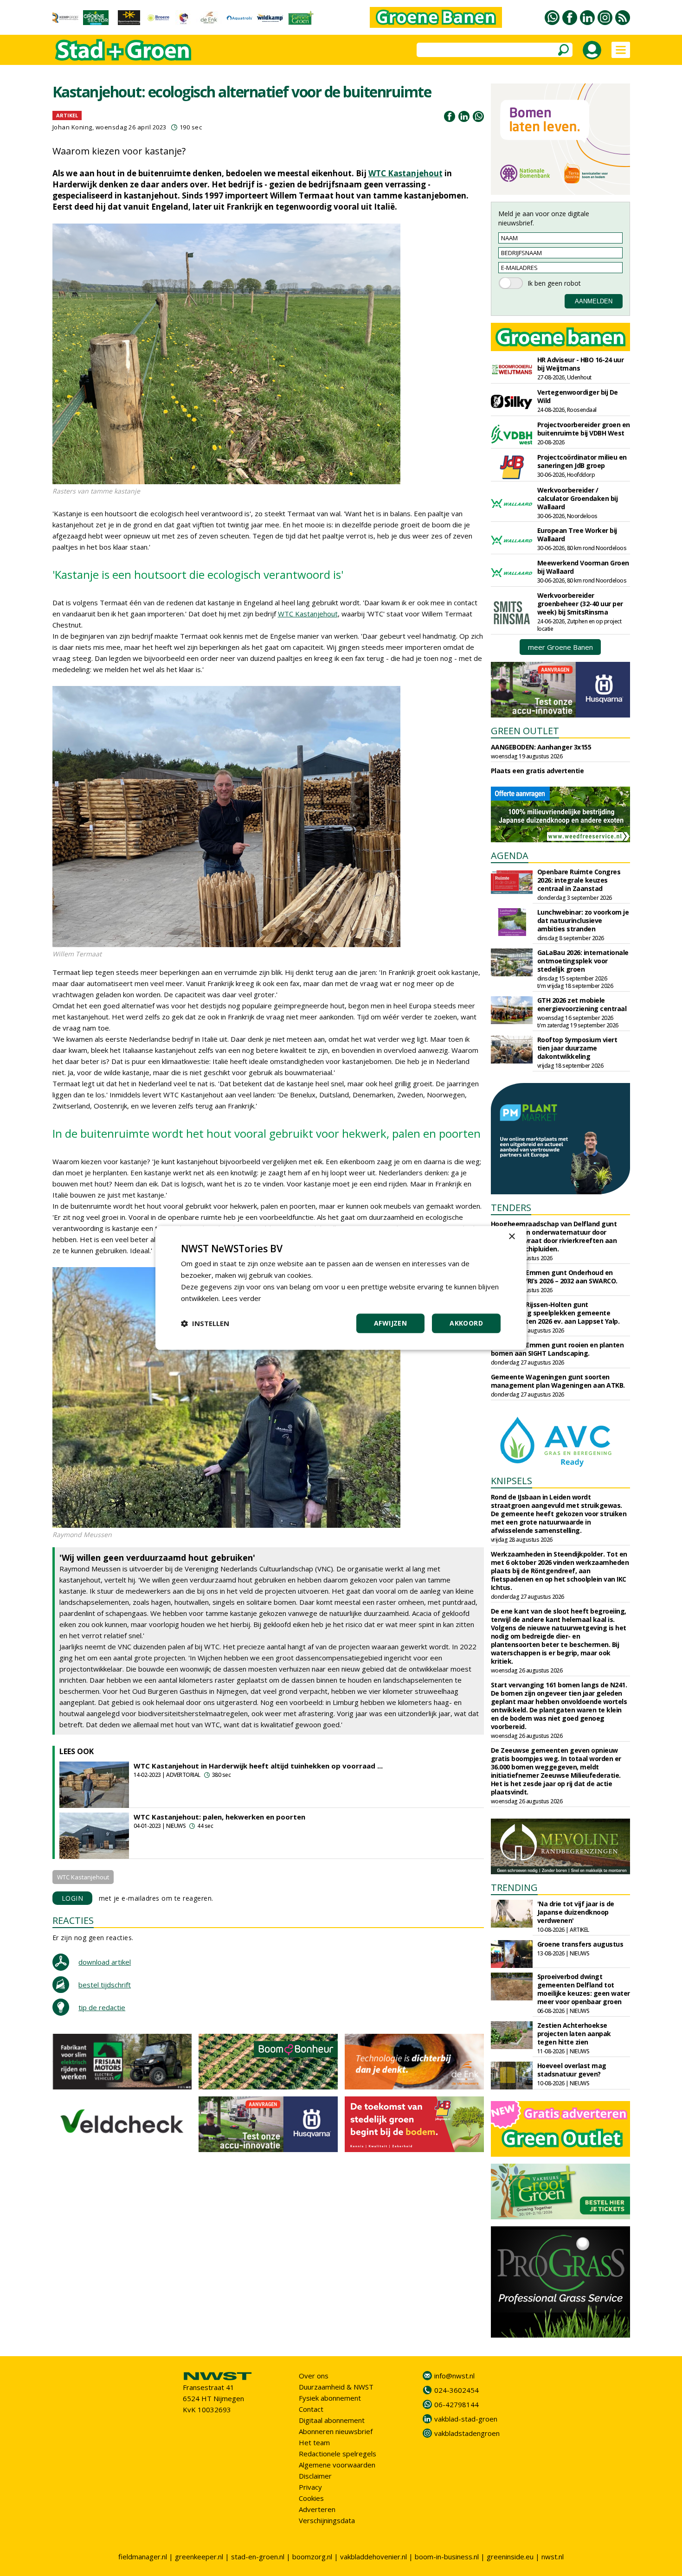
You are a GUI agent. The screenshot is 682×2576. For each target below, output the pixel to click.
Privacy (310, 2487)
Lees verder (241, 1298)
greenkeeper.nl (199, 2557)
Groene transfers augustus (580, 1944)
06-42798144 (457, 2404)
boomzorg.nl (312, 2557)
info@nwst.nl (454, 2376)
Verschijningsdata (327, 2520)
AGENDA (510, 855)
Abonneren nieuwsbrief (336, 2431)
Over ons (314, 2376)
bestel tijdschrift (105, 1985)
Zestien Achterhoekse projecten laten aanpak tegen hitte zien (574, 2034)
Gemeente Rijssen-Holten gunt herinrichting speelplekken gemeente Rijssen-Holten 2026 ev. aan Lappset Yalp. (555, 1313)
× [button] (511, 1237)
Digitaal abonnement (332, 2420)
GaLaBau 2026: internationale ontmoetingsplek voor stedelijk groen (583, 961)
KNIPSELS (511, 1481)
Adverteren (317, 2509)
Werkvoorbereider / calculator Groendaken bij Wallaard (578, 498)
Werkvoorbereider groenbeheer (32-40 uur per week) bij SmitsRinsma (580, 604)
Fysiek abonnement (330, 2398)
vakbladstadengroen (467, 2433)
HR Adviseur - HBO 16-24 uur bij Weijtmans (581, 364)
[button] (205, 1324)
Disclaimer (315, 2476)
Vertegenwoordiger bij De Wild (578, 396)
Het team (314, 2442)
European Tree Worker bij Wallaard (577, 535)
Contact (311, 2409)
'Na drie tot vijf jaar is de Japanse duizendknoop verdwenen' (576, 1912)
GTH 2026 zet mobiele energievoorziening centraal (582, 1004)
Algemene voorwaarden (337, 2465)
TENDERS (511, 1208)
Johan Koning (72, 127)
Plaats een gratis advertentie (537, 771)
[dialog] (341, 1288)
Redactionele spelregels (338, 2454)
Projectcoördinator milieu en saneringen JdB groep (582, 461)
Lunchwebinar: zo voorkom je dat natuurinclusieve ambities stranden (583, 920)
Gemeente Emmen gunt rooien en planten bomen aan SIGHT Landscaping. (557, 1349)
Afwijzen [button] (390, 1323)
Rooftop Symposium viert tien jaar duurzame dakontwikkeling (577, 1048)
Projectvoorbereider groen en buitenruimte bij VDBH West (584, 429)
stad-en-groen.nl (258, 2557)
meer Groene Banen (560, 647)
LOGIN (73, 1898)
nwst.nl (553, 2557)
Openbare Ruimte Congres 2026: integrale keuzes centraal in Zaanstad (579, 880)
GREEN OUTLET (525, 731)
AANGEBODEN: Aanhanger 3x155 (541, 747)
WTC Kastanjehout (405, 173)
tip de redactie (102, 2007)
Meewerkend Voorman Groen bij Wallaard (583, 567)
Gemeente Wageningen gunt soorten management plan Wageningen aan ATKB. (558, 1381)
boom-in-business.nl (447, 2557)
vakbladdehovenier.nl (373, 2557)
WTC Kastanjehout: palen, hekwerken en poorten (219, 1817)
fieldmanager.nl (143, 2557)
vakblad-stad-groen (466, 2419)
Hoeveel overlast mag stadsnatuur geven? (572, 2070)
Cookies (311, 2498)
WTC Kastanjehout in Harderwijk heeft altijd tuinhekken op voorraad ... (258, 1766)
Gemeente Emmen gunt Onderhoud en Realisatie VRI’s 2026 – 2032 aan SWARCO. (554, 1277)
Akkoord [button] (466, 1323)
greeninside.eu (510, 2557)
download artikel (105, 1962)
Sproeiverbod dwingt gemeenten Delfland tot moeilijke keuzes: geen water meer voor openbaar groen (584, 1989)
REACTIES (73, 1920)
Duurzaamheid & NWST (336, 2387)
